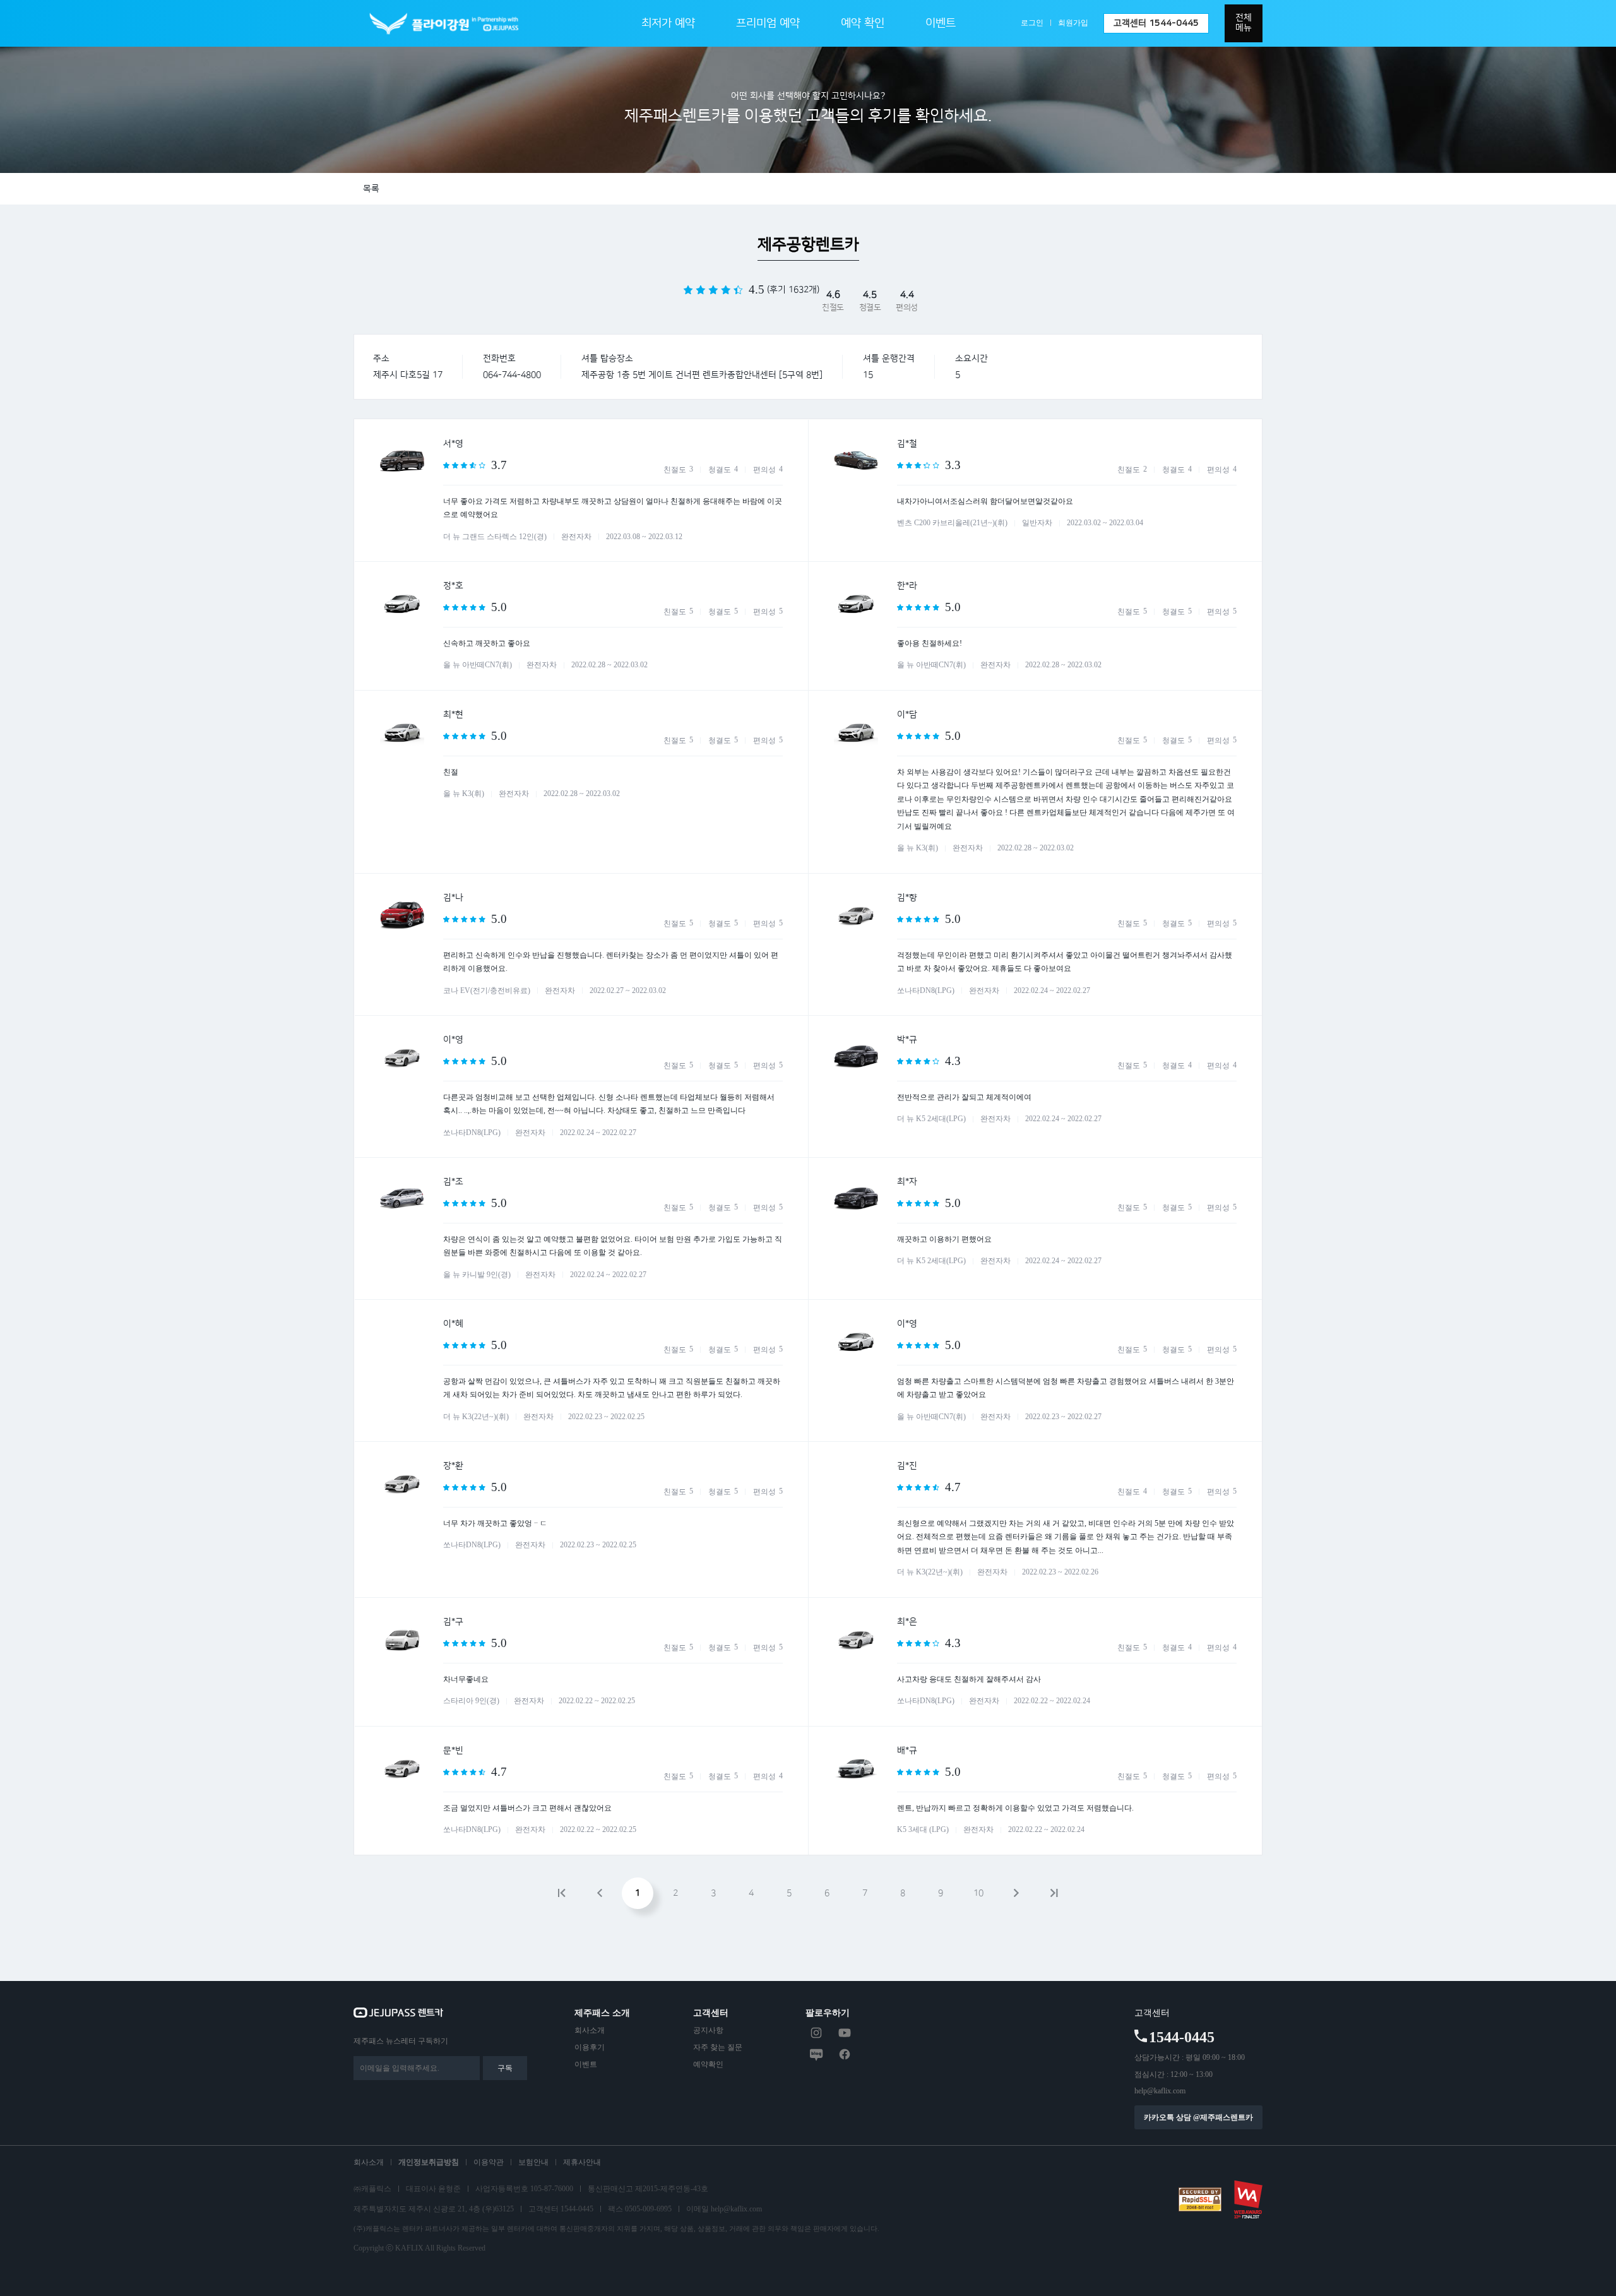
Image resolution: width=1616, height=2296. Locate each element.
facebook (845, 2054)
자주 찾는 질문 (718, 2047)
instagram (816, 2033)
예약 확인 (863, 23)
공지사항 (708, 2030)
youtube (845, 2033)
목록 (371, 189)
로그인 (1032, 23)
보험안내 (533, 2162)
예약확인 (708, 2064)
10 (978, 1893)
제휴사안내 (582, 2162)
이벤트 (941, 23)
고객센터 (1156, 23)
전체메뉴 (1244, 23)
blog (816, 2054)
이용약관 (489, 2162)
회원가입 (1073, 23)
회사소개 (590, 2030)
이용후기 (590, 2047)
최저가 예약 (668, 23)
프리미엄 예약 (768, 23)
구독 (505, 2068)
